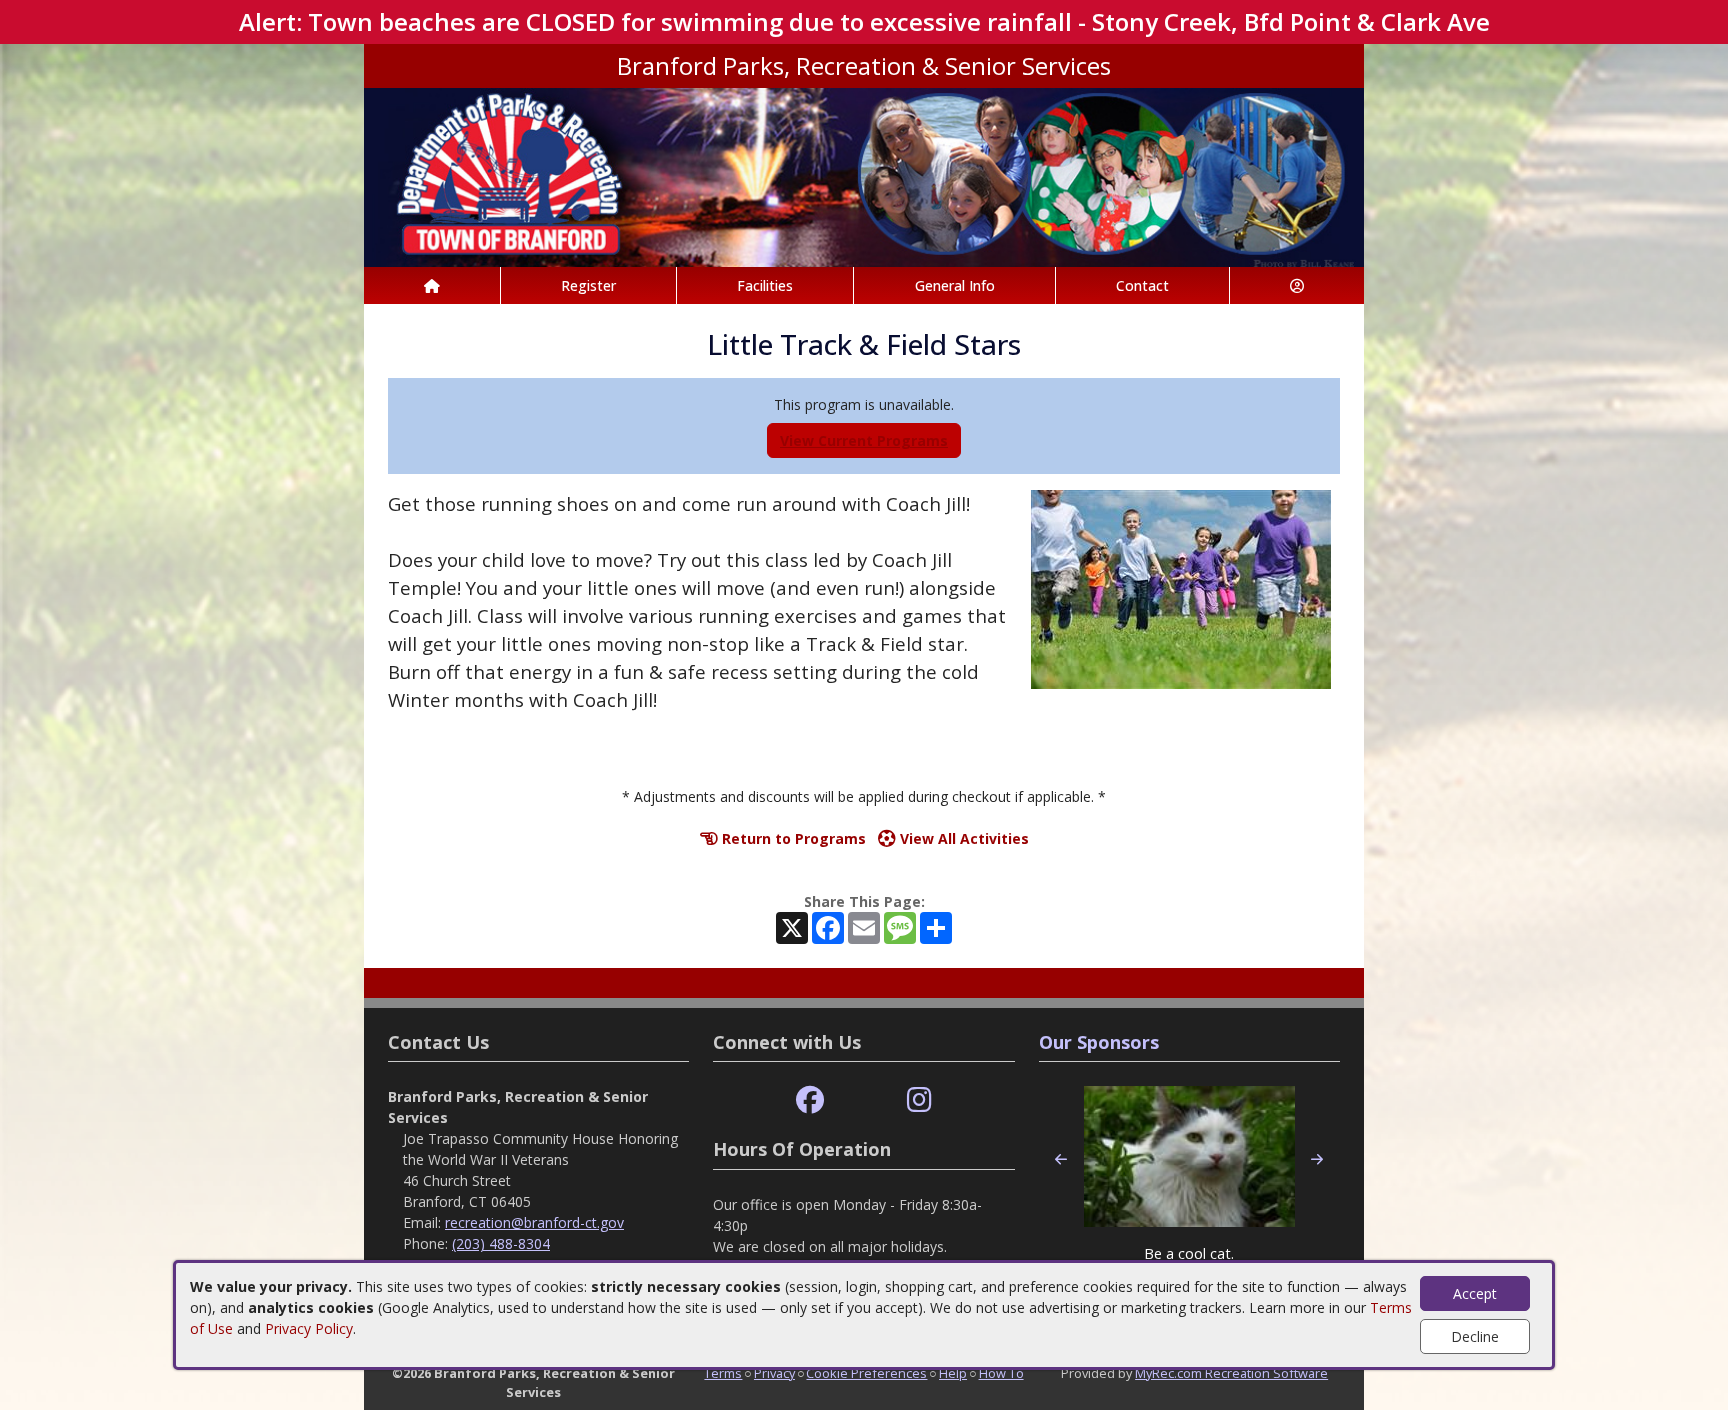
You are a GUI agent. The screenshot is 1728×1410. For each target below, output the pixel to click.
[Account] (1297, 285)
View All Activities (962, 838)
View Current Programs (864, 440)
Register (588, 285)
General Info (955, 285)
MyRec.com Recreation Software (1231, 1373)
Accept (1475, 1293)
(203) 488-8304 (501, 1243)
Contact (1142, 285)
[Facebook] (810, 1100)
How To (1001, 1373)
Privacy (774, 1373)
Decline (1475, 1336)
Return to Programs (792, 838)
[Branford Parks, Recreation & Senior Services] (864, 175)
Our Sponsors (1099, 1042)
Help (953, 1373)
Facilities (765, 285)
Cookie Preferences (866, 1373)
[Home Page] (432, 285)
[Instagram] (919, 1100)
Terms (723, 1373)
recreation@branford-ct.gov (534, 1222)
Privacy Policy (309, 1328)
